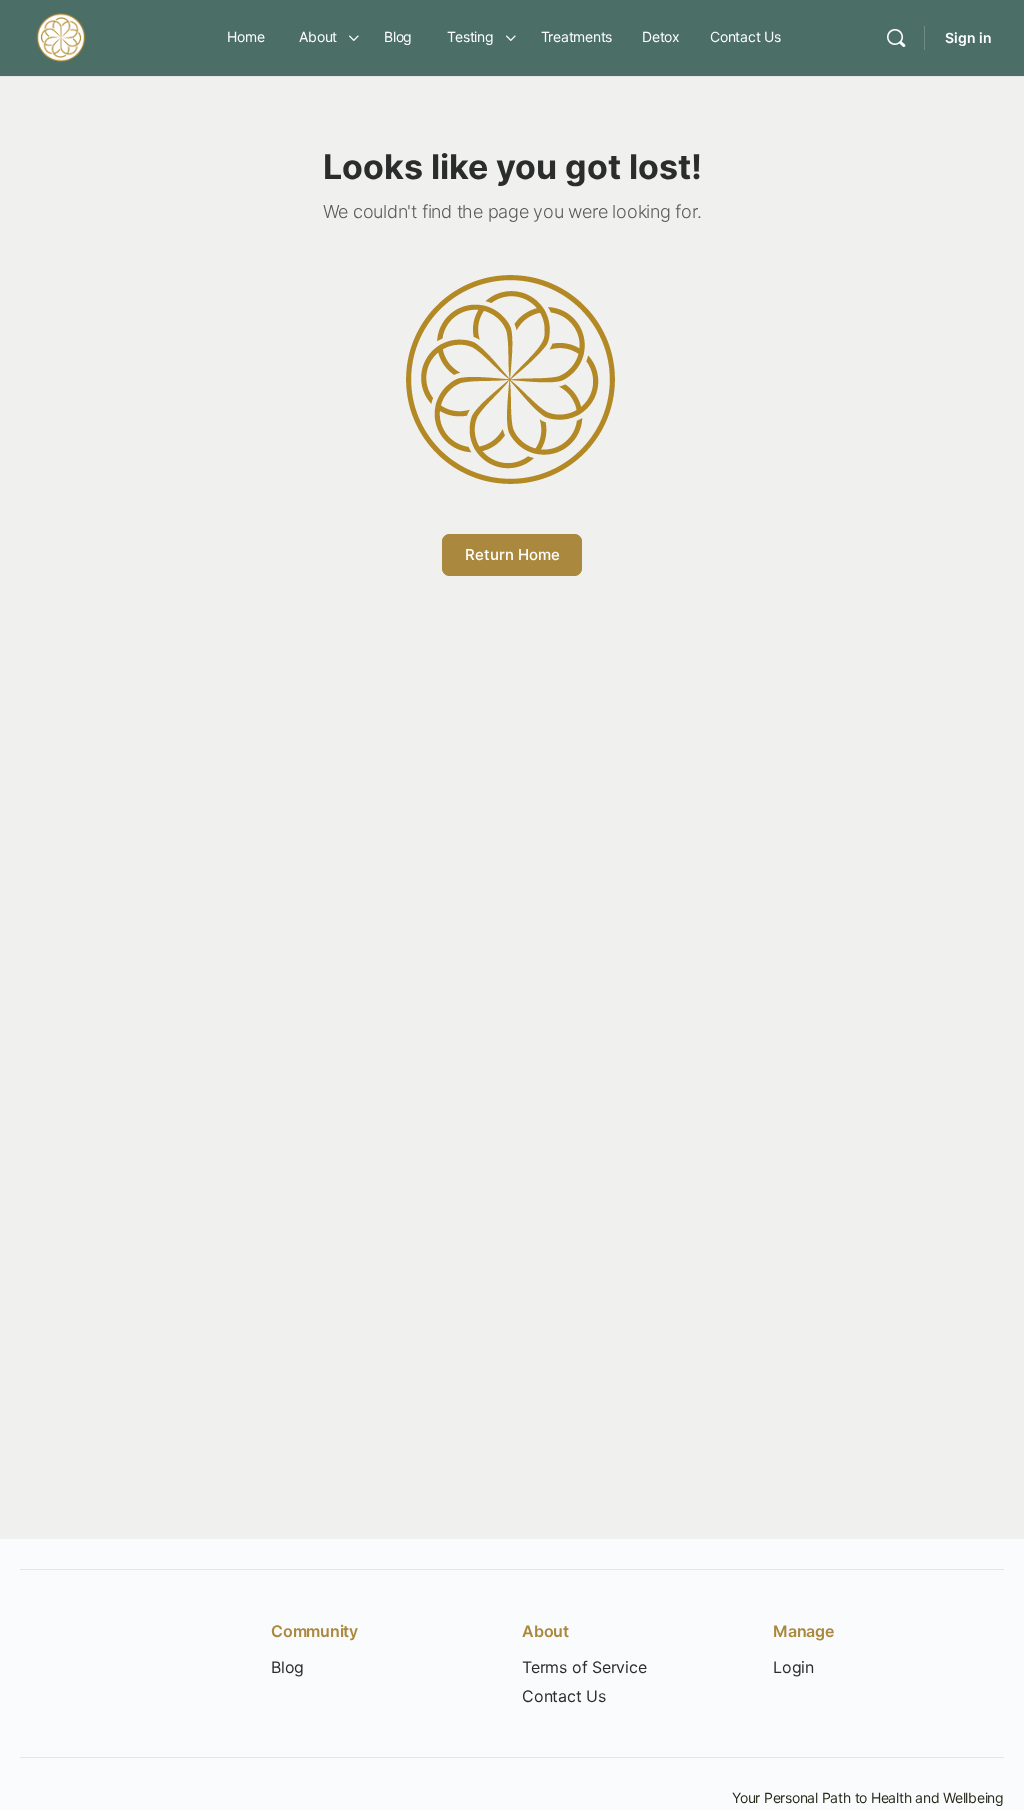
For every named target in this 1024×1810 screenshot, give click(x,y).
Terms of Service (584, 1667)
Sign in (968, 37)
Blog (287, 1667)
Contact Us (564, 1696)
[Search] (896, 38)
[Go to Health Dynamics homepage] (61, 36)
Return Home (512, 554)
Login (793, 1667)
